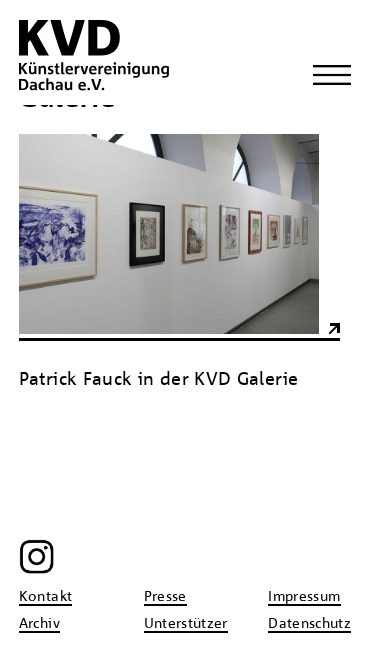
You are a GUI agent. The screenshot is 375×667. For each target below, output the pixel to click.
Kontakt (46, 597)
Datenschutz (309, 624)
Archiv (39, 624)
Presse (165, 597)
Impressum (304, 597)
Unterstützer (186, 624)
